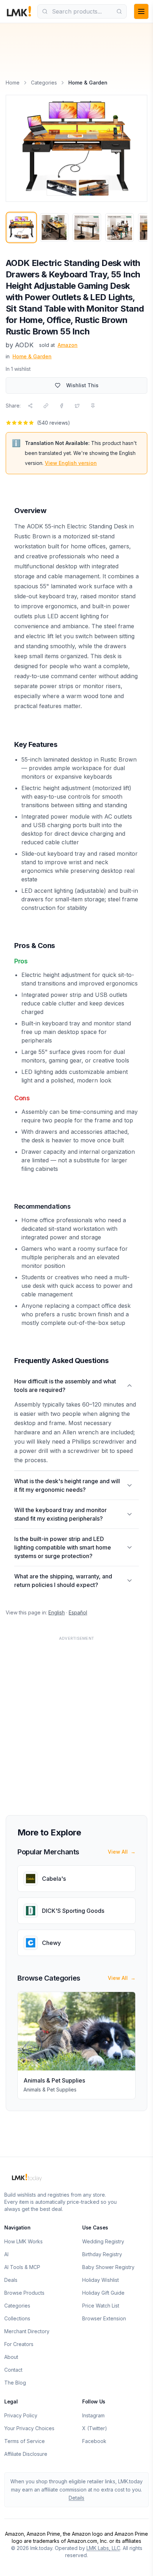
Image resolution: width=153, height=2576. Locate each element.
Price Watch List (101, 2306)
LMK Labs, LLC (103, 2548)
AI (6, 2254)
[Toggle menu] (141, 11)
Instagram (93, 2415)
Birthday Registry (102, 2254)
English (57, 1612)
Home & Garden (32, 356)
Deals (11, 2280)
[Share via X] (77, 406)
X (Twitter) (95, 2428)
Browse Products (24, 2293)
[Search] (119, 11)
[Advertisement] (76, 1721)
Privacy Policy (21, 2415)
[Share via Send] (30, 406)
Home (13, 83)
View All (122, 1852)
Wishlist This (82, 385)
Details (76, 2498)
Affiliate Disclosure (26, 2454)
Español (78, 1612)
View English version (71, 463)
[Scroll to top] (137, 2562)
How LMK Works (23, 2241)
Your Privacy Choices (29, 2428)
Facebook (94, 2441)
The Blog (15, 2383)
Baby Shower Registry (108, 2267)
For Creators (19, 2344)
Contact (13, 2370)
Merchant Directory (27, 2331)
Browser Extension (104, 2318)
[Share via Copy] (46, 406)
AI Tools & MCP (22, 2267)
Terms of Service (25, 2441)
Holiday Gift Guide (103, 2293)
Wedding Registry (103, 2241)
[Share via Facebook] (62, 406)
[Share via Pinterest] (93, 406)
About (11, 2357)
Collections (17, 2318)
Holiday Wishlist (101, 2280)
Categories (44, 83)
